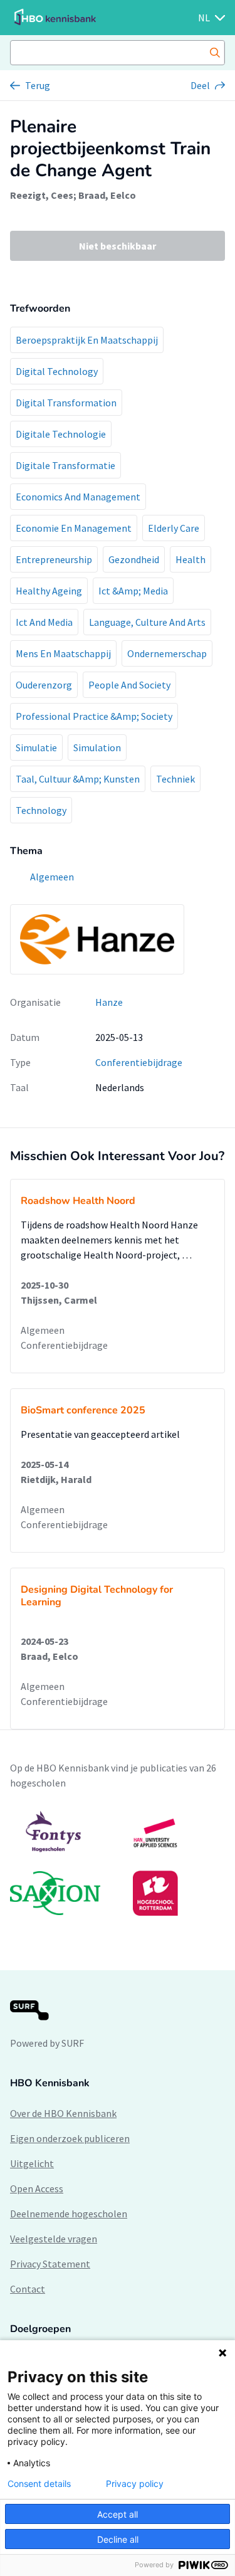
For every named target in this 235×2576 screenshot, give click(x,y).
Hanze (109, 1002)
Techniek (175, 779)
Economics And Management (78, 497)
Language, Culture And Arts (147, 622)
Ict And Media (44, 622)
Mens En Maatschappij (63, 653)
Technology (41, 810)
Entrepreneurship (54, 559)
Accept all (118, 2514)
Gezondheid (134, 559)
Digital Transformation (66, 403)
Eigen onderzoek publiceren (70, 2138)
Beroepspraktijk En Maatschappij (87, 340)
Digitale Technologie (61, 434)
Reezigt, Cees (42, 195)
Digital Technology (57, 371)
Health (191, 559)
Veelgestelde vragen (54, 2239)
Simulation (97, 747)
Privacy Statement (50, 2264)
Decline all (118, 2539)
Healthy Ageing (49, 591)
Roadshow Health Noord (78, 1201)
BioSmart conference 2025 (83, 1410)
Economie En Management (74, 528)
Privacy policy (135, 2484)
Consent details (39, 2484)
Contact (28, 2289)
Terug (38, 85)
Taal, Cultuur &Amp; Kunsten (78, 779)
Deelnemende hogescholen (69, 2214)
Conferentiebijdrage (139, 1062)
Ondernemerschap (167, 653)
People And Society (129, 685)
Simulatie (36, 747)
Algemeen (43, 1330)
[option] (118, 1863)
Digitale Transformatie (65, 465)
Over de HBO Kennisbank (63, 2113)
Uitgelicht (32, 2163)
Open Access (37, 2188)
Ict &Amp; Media (133, 591)
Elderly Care (174, 528)
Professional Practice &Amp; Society (94, 716)
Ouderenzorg (44, 685)
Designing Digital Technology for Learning (97, 1596)
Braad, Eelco (107, 195)
